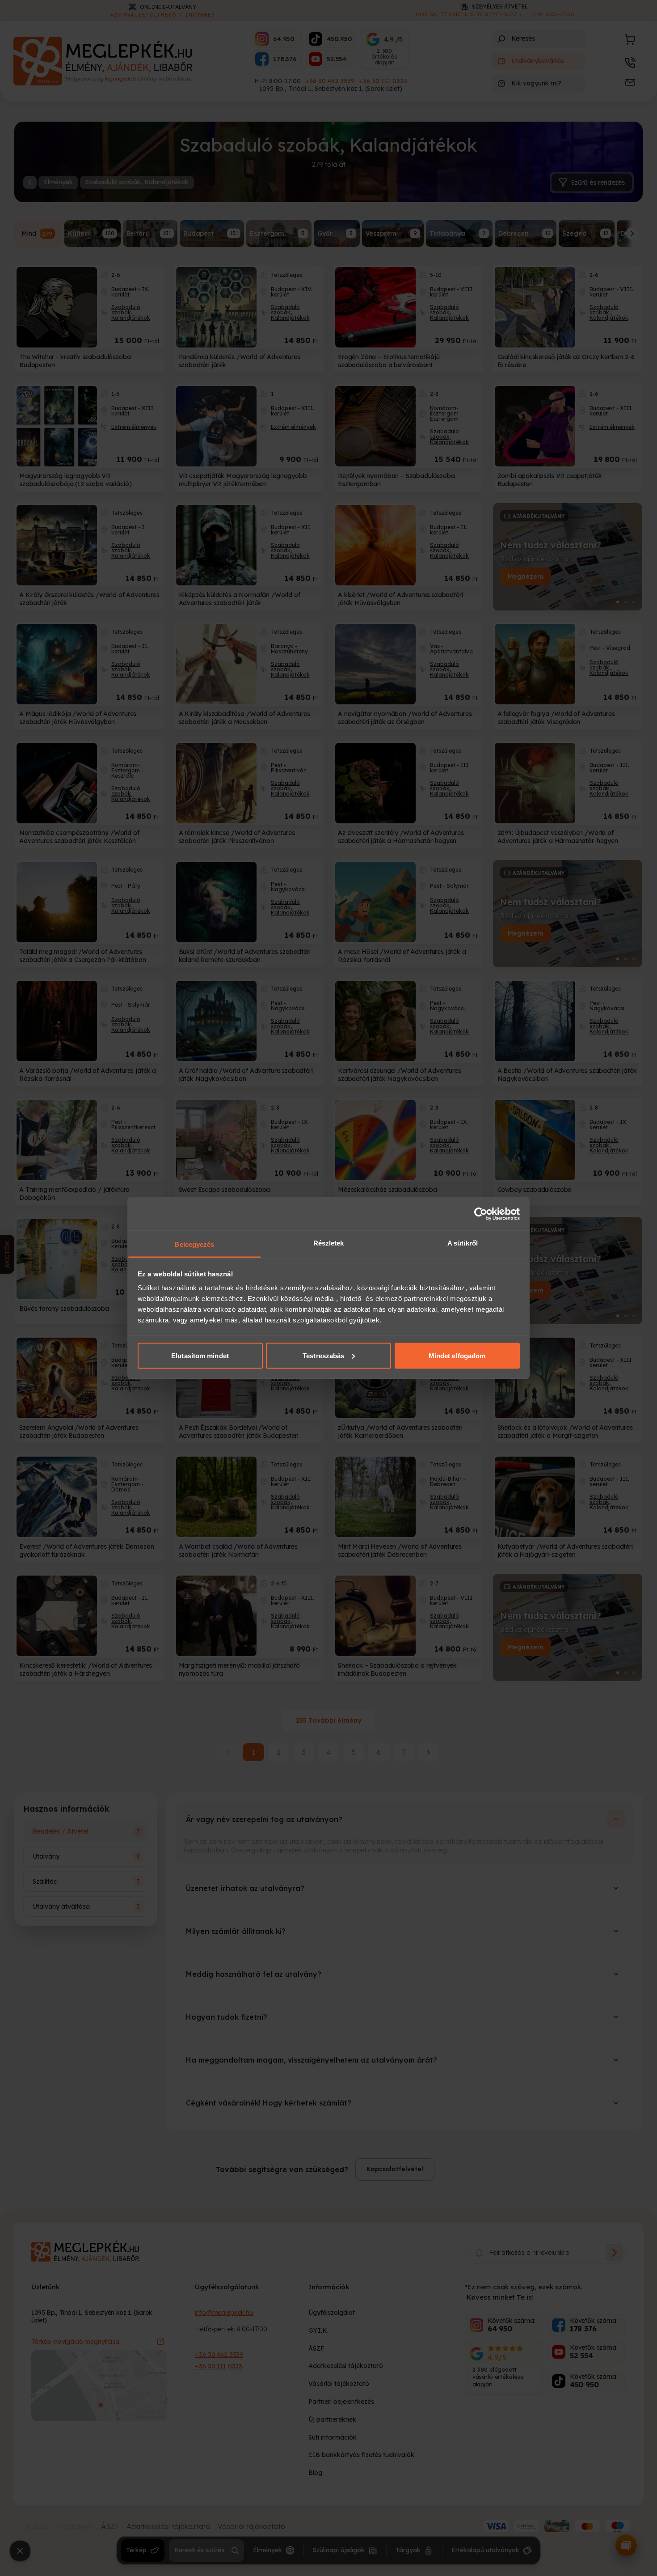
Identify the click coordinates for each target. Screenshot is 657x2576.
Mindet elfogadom (457, 1355)
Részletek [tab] (329, 1243)
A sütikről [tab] (463, 1243)
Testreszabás (323, 1355)
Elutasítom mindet (200, 1355)
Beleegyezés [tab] (194, 1244)
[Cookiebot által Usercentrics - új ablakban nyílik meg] (481, 1214)
